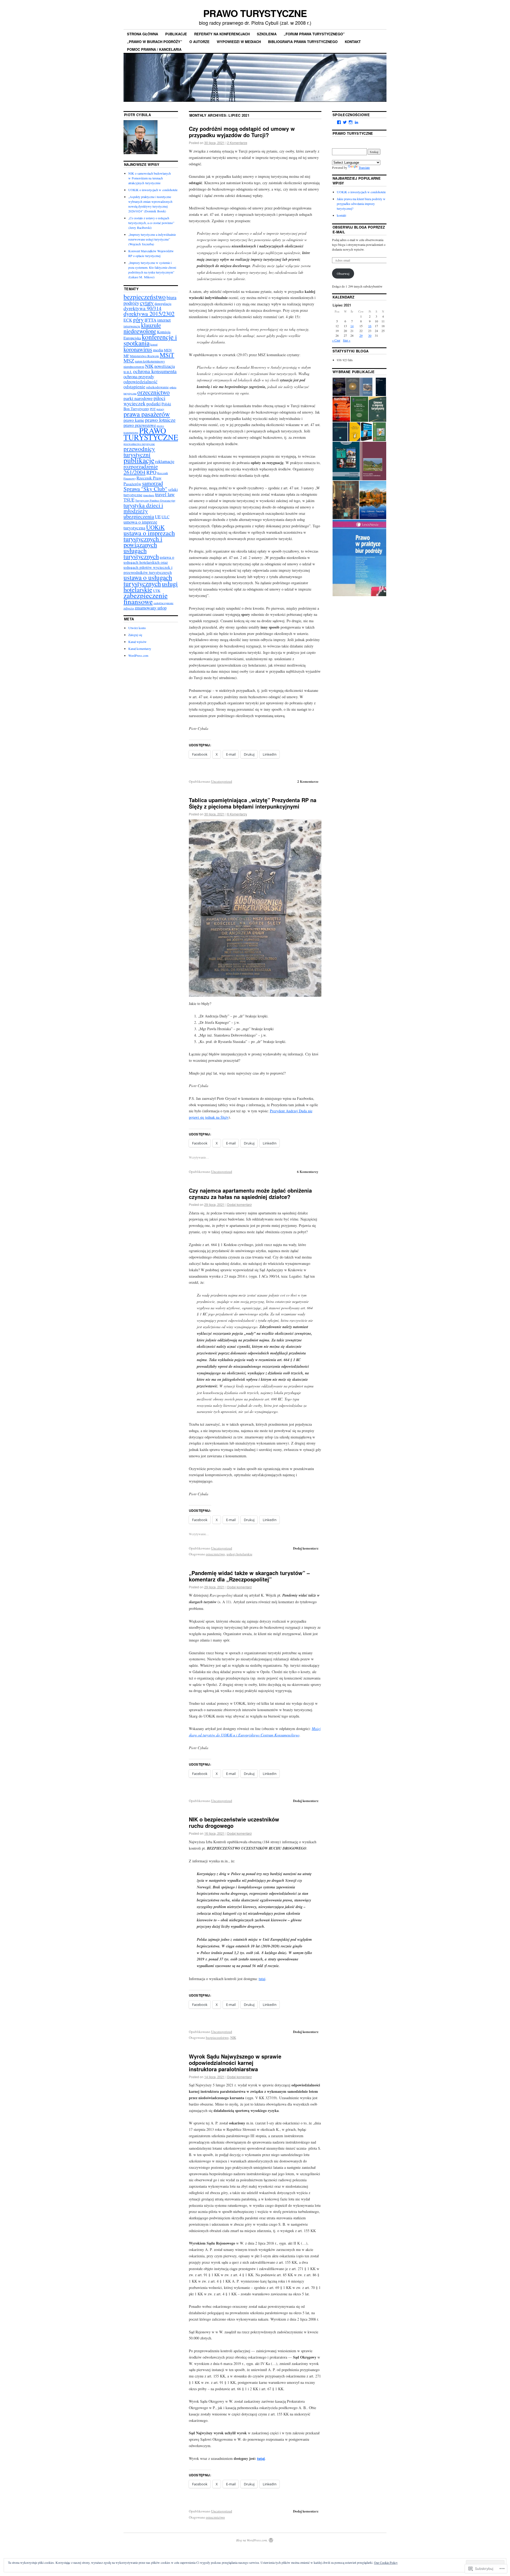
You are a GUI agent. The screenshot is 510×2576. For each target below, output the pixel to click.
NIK (233, 2038)
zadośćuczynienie (163, 603)
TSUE (129, 500)
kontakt (353, 42)
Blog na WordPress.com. (252, 2540)
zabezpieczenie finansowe (146, 598)
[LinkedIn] (356, 122)
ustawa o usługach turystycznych (148, 580)
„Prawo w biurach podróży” (155, 42)
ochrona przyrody (139, 376)
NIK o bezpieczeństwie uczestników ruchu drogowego (234, 1822)
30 (370, 335)
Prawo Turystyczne (353, 133)
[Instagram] (351, 122)
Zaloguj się (135, 635)
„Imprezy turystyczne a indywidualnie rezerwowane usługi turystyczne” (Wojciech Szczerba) (152, 239)
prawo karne (134, 420)
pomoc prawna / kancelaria (154, 49)
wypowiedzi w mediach (239, 42)
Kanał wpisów (137, 642)
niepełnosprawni (134, 367)
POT (153, 409)
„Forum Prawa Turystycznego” (314, 34)
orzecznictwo (215, 1554)
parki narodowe (138, 398)
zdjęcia (129, 608)
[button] (339, 387)
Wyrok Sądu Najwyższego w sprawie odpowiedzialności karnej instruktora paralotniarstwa (235, 2063)
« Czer (336, 340)
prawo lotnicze (160, 420)
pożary (160, 409)
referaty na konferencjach (222, 34)
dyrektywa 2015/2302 (149, 313)
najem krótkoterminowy (150, 361)
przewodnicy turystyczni (139, 452)
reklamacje (165, 461)
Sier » (347, 340)
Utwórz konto (137, 628)
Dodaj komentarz (239, 1204)
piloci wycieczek (144, 401)
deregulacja (163, 304)
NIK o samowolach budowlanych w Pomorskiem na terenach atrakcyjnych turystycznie (150, 178)
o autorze (199, 42)
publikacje (176, 34)
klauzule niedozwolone (142, 328)
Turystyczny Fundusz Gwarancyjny (155, 500)
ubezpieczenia (139, 516)
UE (158, 517)
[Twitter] (345, 122)
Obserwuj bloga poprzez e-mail (359, 230)
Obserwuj (343, 273)
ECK (128, 320)
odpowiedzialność (141, 382)
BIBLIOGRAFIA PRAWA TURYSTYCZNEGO (303, 42)
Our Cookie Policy (386, 2562)
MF (126, 356)
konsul (154, 344)
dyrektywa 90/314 (143, 308)
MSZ (129, 361)
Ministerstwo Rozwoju (144, 356)
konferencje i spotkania (150, 340)
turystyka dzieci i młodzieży (143, 508)
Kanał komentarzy (140, 649)
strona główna (143, 34)
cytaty (147, 303)
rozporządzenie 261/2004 (141, 469)
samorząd (152, 483)
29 (361, 335)
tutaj (262, 1979)
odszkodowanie (157, 387)
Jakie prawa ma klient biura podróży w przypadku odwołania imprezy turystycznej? (361, 204)
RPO (151, 472)
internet (164, 320)
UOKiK (155, 527)
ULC (165, 517)
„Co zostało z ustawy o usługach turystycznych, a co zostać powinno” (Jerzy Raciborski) (151, 223)
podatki (154, 404)
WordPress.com (138, 655)
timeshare (149, 495)
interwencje (132, 326)
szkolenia (267, 34)
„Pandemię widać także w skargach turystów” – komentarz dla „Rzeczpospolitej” (249, 1576)
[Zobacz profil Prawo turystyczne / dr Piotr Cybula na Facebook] (339, 122)
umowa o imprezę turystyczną (140, 525)
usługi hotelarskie (239, 1554)
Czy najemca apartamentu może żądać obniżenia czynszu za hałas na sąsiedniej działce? (250, 1194)
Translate (364, 167)
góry (138, 319)
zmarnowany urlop (151, 608)
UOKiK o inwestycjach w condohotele (153, 190)
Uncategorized (222, 781)
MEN (168, 350)
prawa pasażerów (147, 414)
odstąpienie (134, 387)
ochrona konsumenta (155, 371)
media (158, 350)
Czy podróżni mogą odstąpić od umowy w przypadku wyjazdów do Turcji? (242, 132)
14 (352, 326)
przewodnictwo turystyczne (139, 444)
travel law (165, 494)
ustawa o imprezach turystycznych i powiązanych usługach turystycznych (149, 544)
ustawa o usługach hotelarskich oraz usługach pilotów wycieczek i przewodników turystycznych (149, 565)
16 (370, 326)
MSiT (167, 355)
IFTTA (150, 320)
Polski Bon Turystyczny (147, 406)
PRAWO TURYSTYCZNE (255, 13)
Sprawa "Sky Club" (145, 489)
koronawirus (138, 349)
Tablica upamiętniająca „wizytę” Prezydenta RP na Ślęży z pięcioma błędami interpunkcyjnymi (253, 803)
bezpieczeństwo (217, 2038)
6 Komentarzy (237, 814)
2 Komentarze (237, 143)
